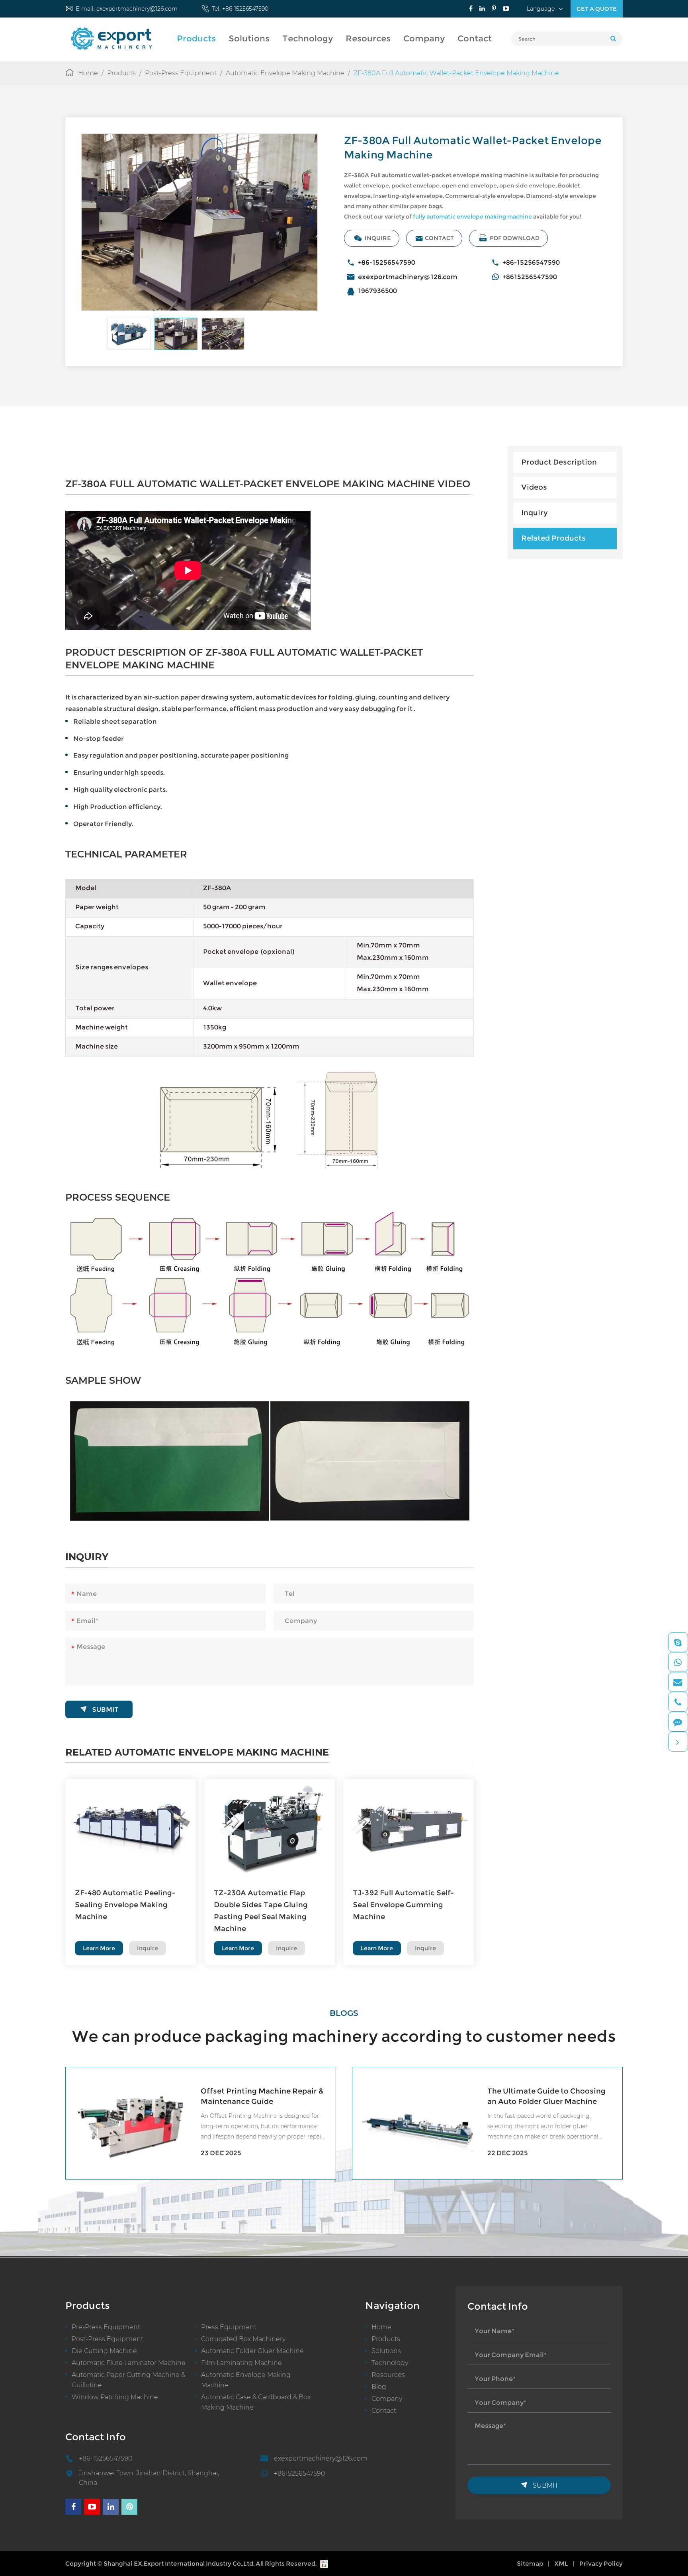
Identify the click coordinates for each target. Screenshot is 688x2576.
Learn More (99, 1948)
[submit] (613, 39)
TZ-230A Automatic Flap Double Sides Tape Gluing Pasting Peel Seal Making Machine (261, 1911)
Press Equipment (229, 2327)
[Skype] (678, 1642)
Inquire (372, 238)
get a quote (597, 9)
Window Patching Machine (115, 2397)
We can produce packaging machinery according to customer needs (344, 2036)
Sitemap (530, 2563)
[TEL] (678, 1702)
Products (196, 38)
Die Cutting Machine (104, 2351)
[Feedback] (678, 1722)
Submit (99, 1709)
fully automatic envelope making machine (472, 217)
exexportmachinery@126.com (137, 9)
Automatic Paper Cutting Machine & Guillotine (128, 2380)
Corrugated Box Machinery (243, 2339)
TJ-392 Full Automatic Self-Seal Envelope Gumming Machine (403, 1905)
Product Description (559, 462)
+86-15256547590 (245, 9)
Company (424, 38)
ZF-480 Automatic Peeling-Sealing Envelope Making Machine (125, 1905)
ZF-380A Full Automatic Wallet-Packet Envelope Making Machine (456, 73)
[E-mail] (678, 1682)
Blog (379, 2387)
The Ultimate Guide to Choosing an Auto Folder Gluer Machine (260, 2096)
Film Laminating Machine (241, 2363)
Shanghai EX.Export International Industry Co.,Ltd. (179, 2563)
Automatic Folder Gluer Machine (252, 2351)
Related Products (553, 538)
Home (88, 73)
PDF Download (509, 238)
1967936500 (377, 291)
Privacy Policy (601, 2563)
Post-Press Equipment (181, 73)
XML (561, 2563)
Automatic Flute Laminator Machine (129, 2363)
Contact (475, 38)
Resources (368, 38)
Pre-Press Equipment (106, 2327)
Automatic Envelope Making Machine (285, 73)
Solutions (249, 38)
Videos (534, 488)
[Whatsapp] (678, 1662)
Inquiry (535, 513)
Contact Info (96, 2437)
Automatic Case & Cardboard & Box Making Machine (256, 2402)
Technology (308, 38)
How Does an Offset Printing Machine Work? (540, 2096)
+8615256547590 (530, 277)
